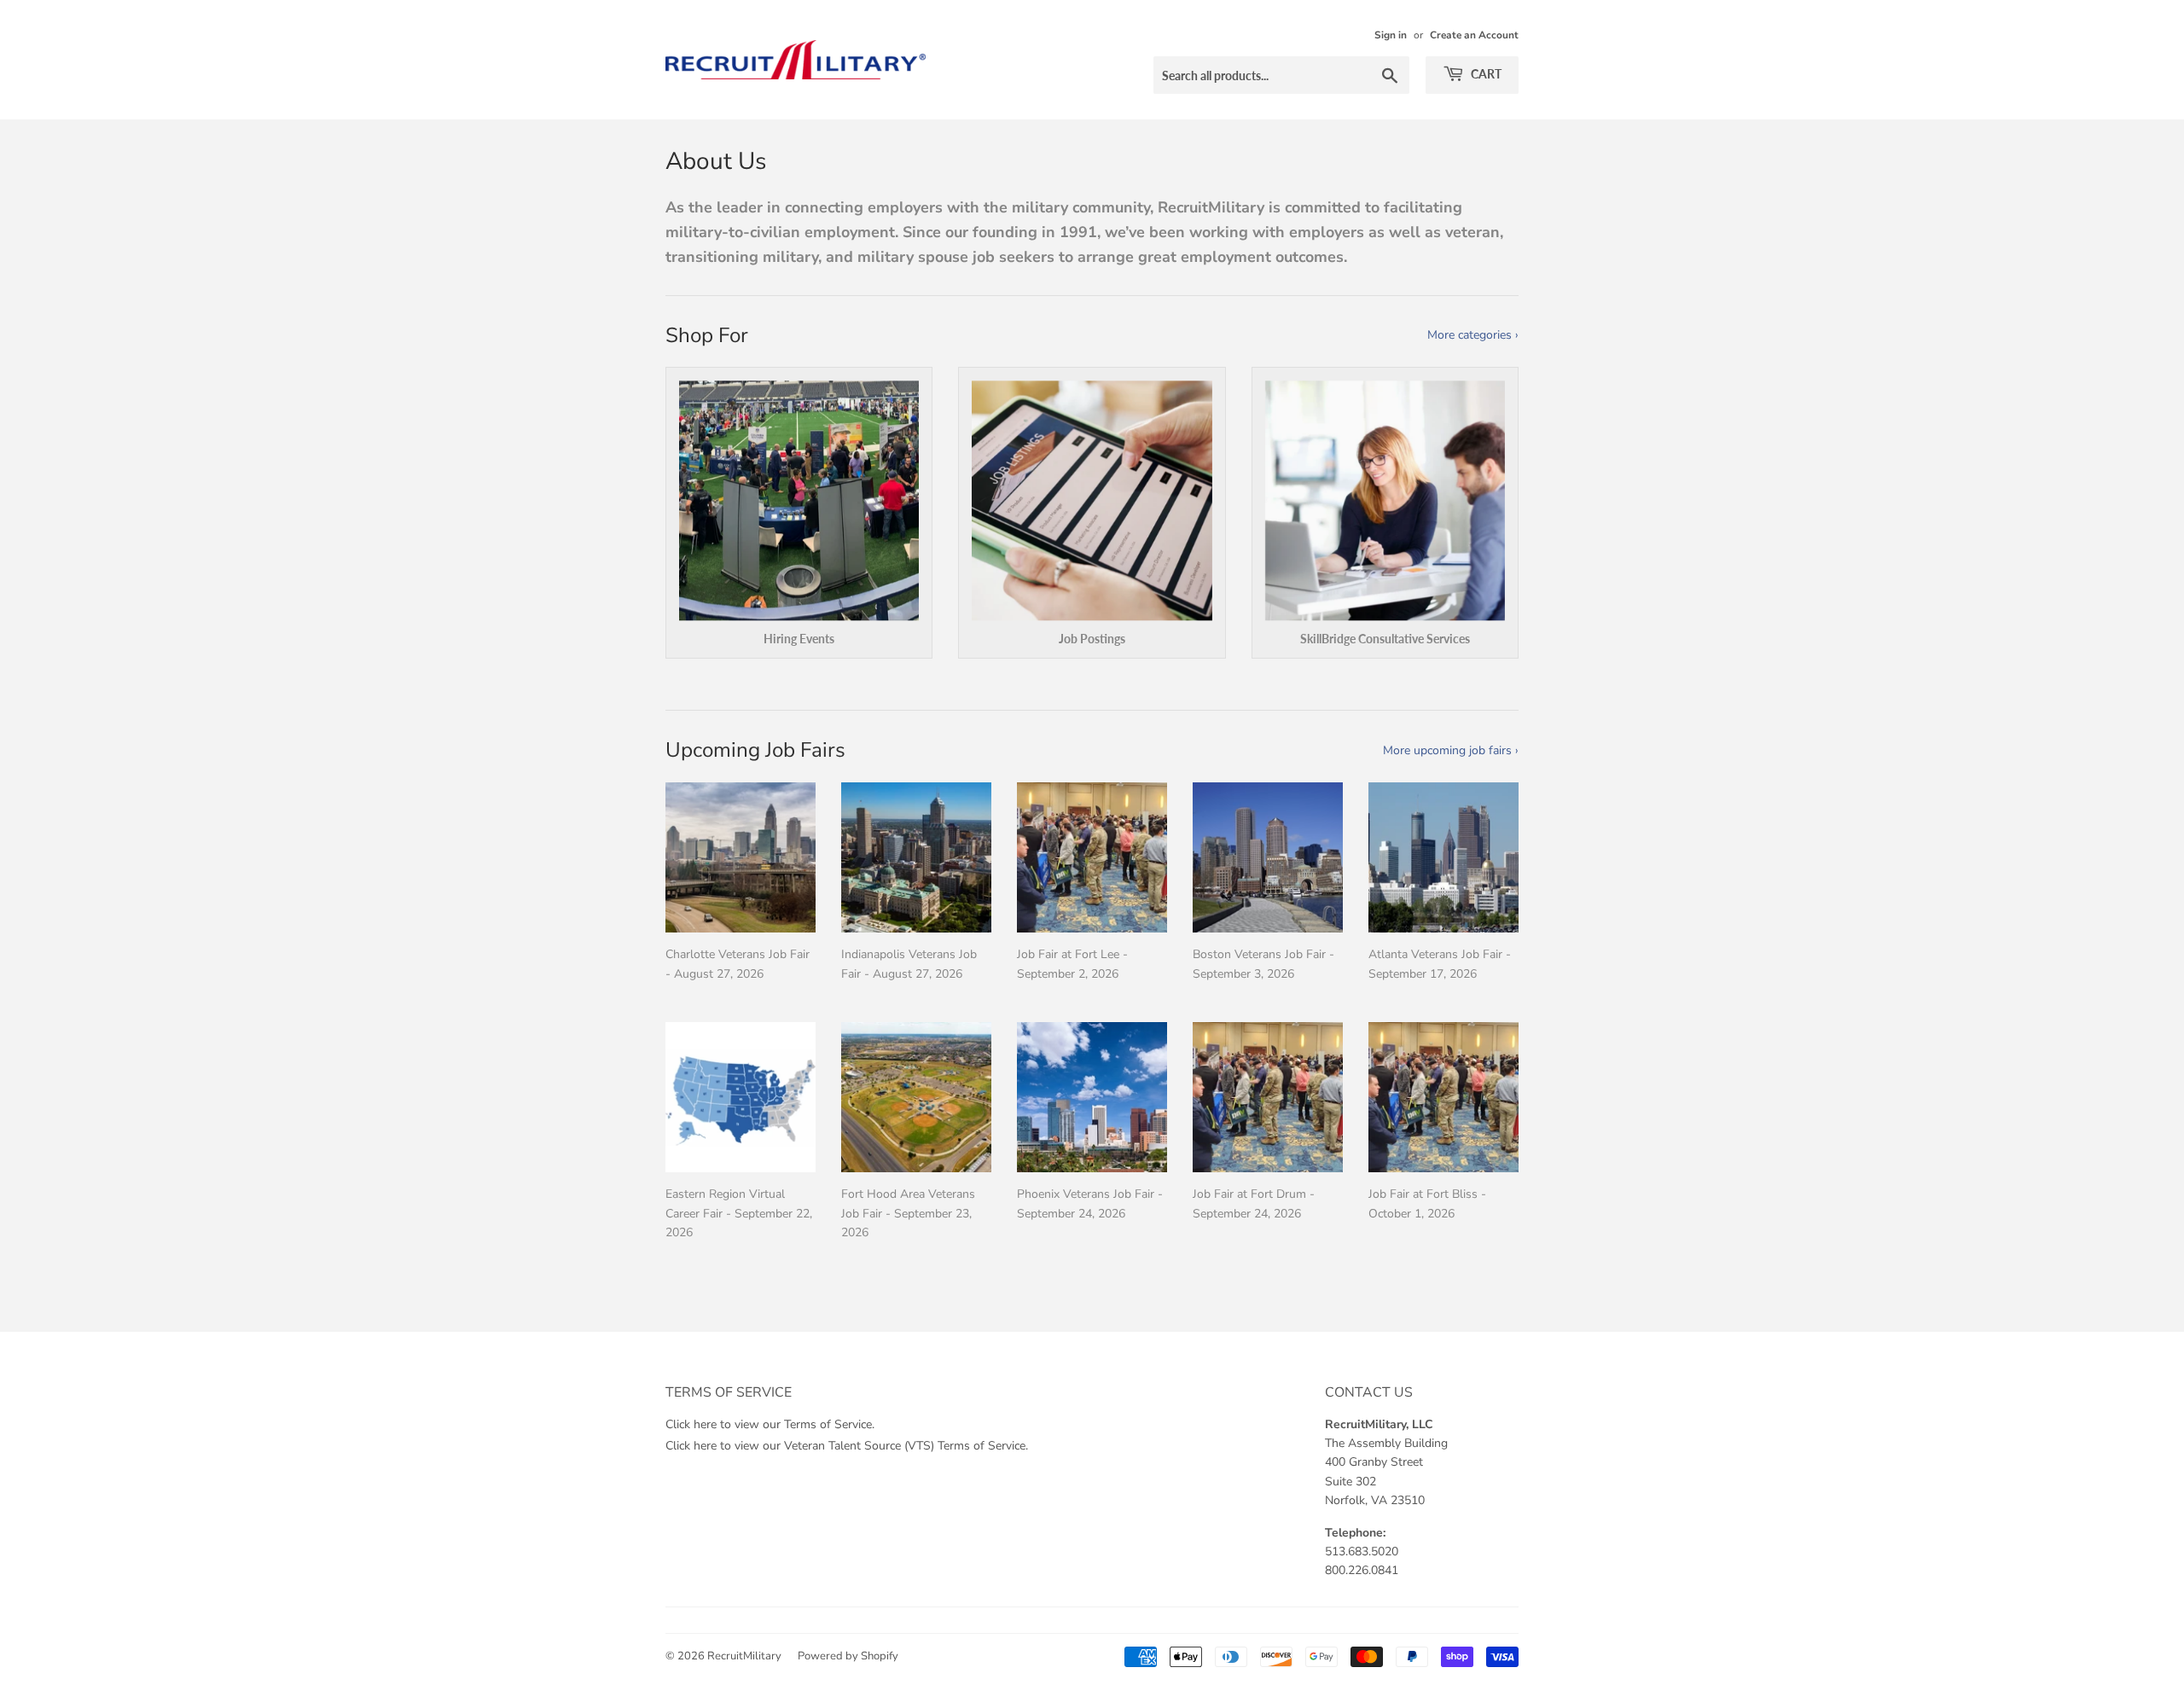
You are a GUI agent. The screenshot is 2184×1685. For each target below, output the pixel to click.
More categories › (1473, 335)
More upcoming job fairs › (1451, 750)
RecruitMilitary (744, 1656)
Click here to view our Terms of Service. (770, 1424)
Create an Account (1474, 35)
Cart (1485, 74)
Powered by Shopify (848, 1656)
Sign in (1391, 35)
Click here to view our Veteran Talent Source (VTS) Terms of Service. (847, 1446)
